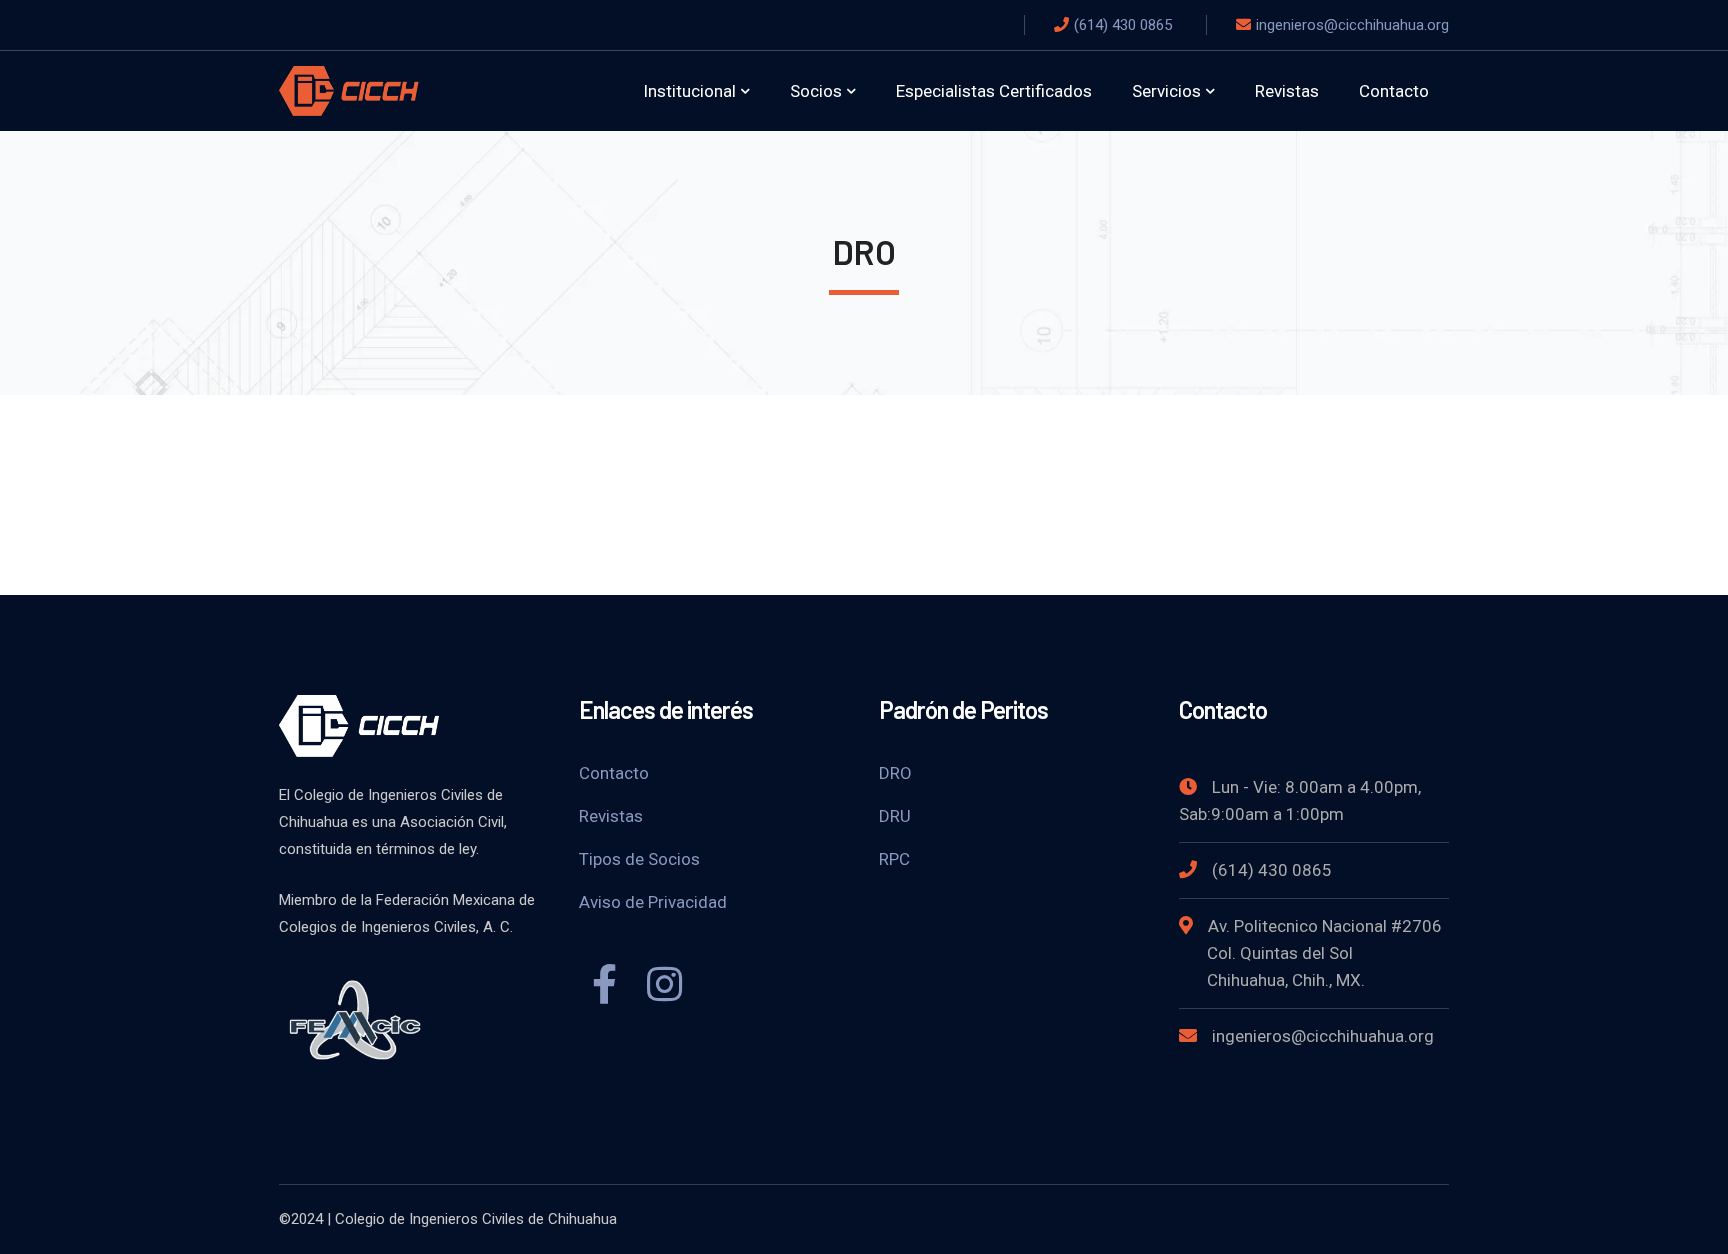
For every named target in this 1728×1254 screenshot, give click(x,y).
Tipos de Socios (639, 859)
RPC (894, 859)
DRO (895, 773)
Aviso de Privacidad (653, 902)
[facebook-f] (604, 987)
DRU (895, 816)
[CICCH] (349, 89)
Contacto (614, 773)
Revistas (611, 816)
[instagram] (664, 987)
